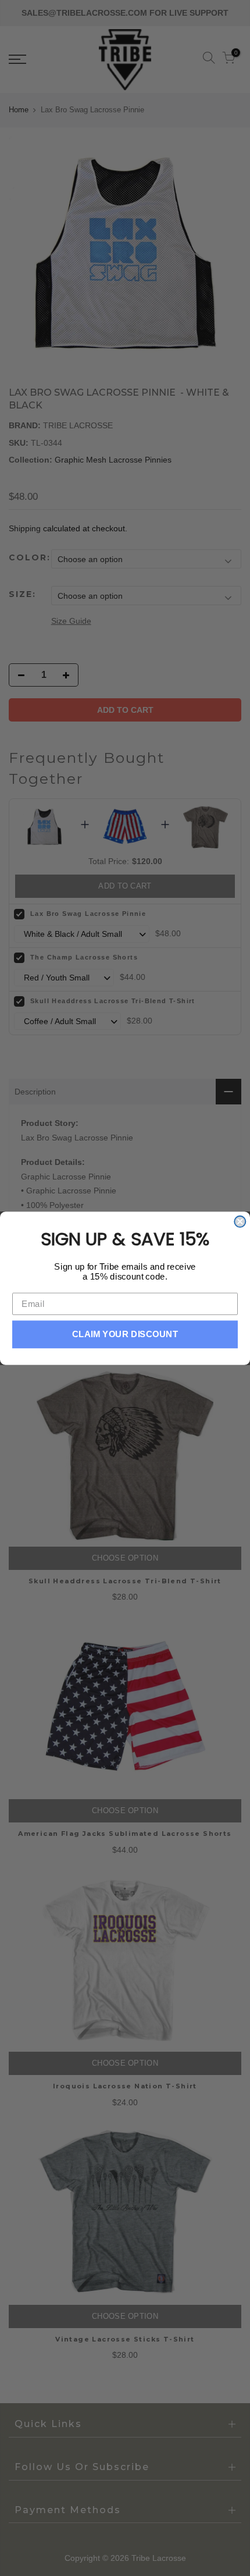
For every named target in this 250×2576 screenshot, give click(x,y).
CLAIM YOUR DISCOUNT (125, 1334)
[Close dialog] (240, 1221)
